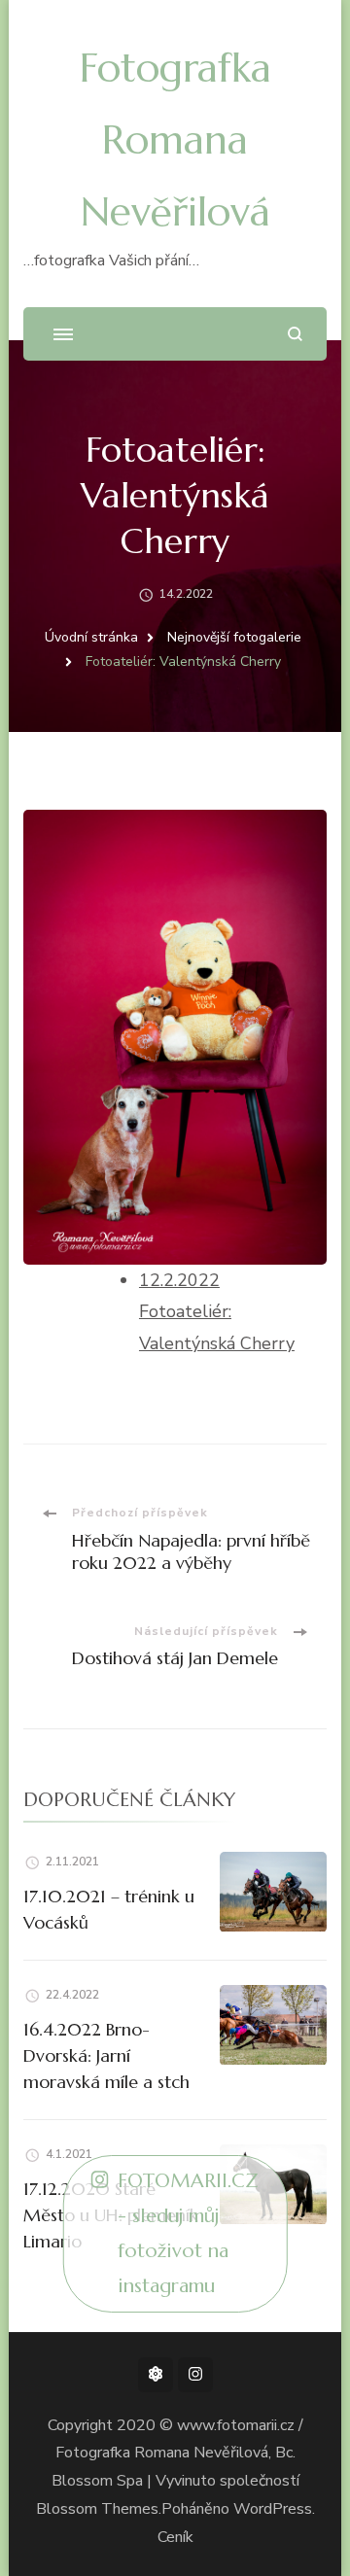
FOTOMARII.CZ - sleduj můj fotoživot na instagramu (188, 2233)
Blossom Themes (97, 2509)
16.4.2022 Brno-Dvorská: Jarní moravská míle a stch (106, 2055)
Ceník (175, 2537)
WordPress (273, 2509)
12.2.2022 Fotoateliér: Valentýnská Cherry (217, 1312)
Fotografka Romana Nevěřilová (175, 139)
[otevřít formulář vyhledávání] (295, 334)
